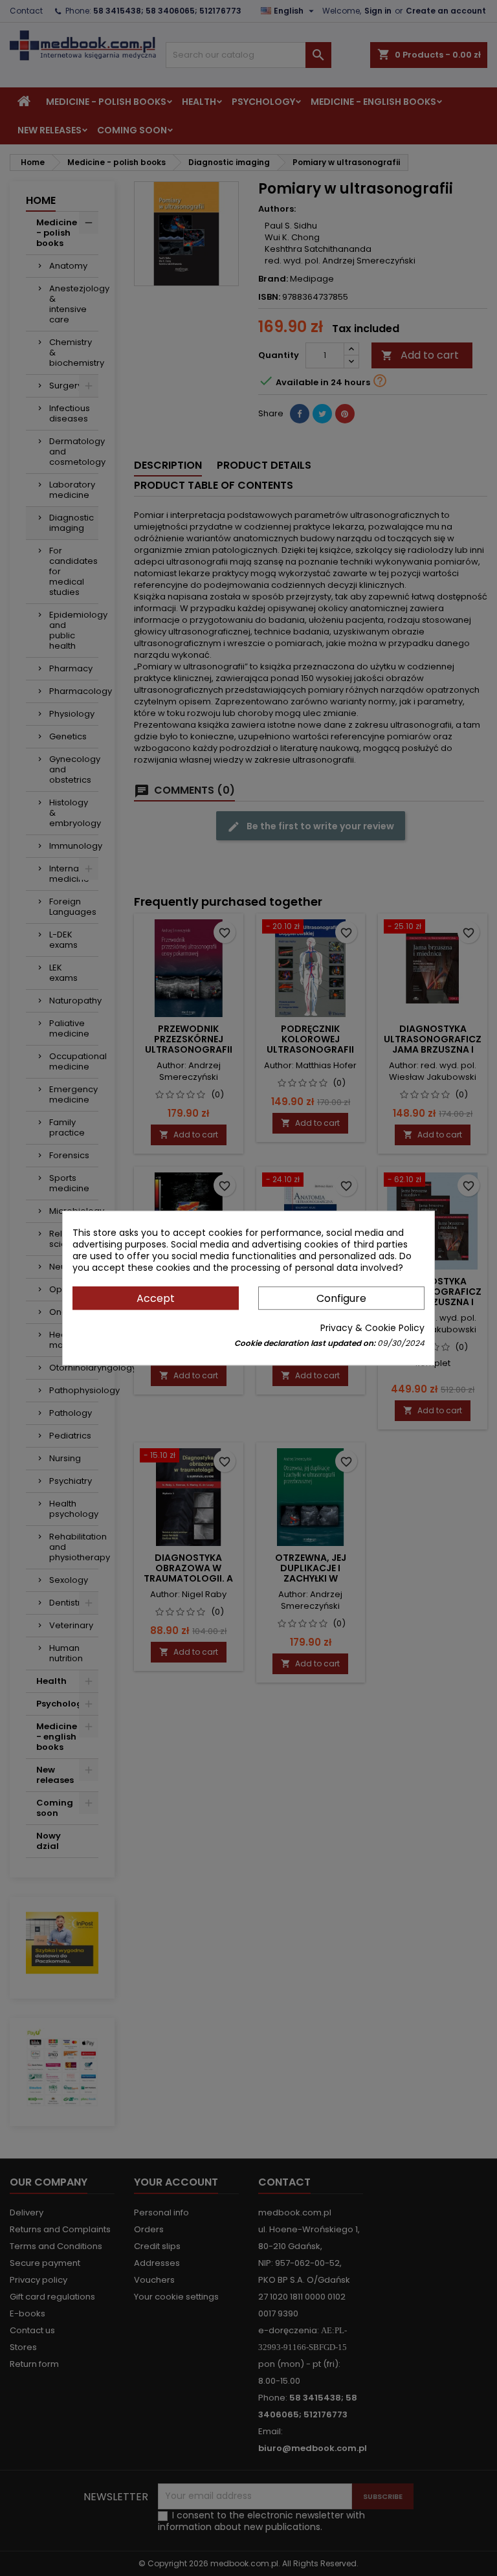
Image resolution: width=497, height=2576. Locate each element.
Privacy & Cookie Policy (372, 1328)
